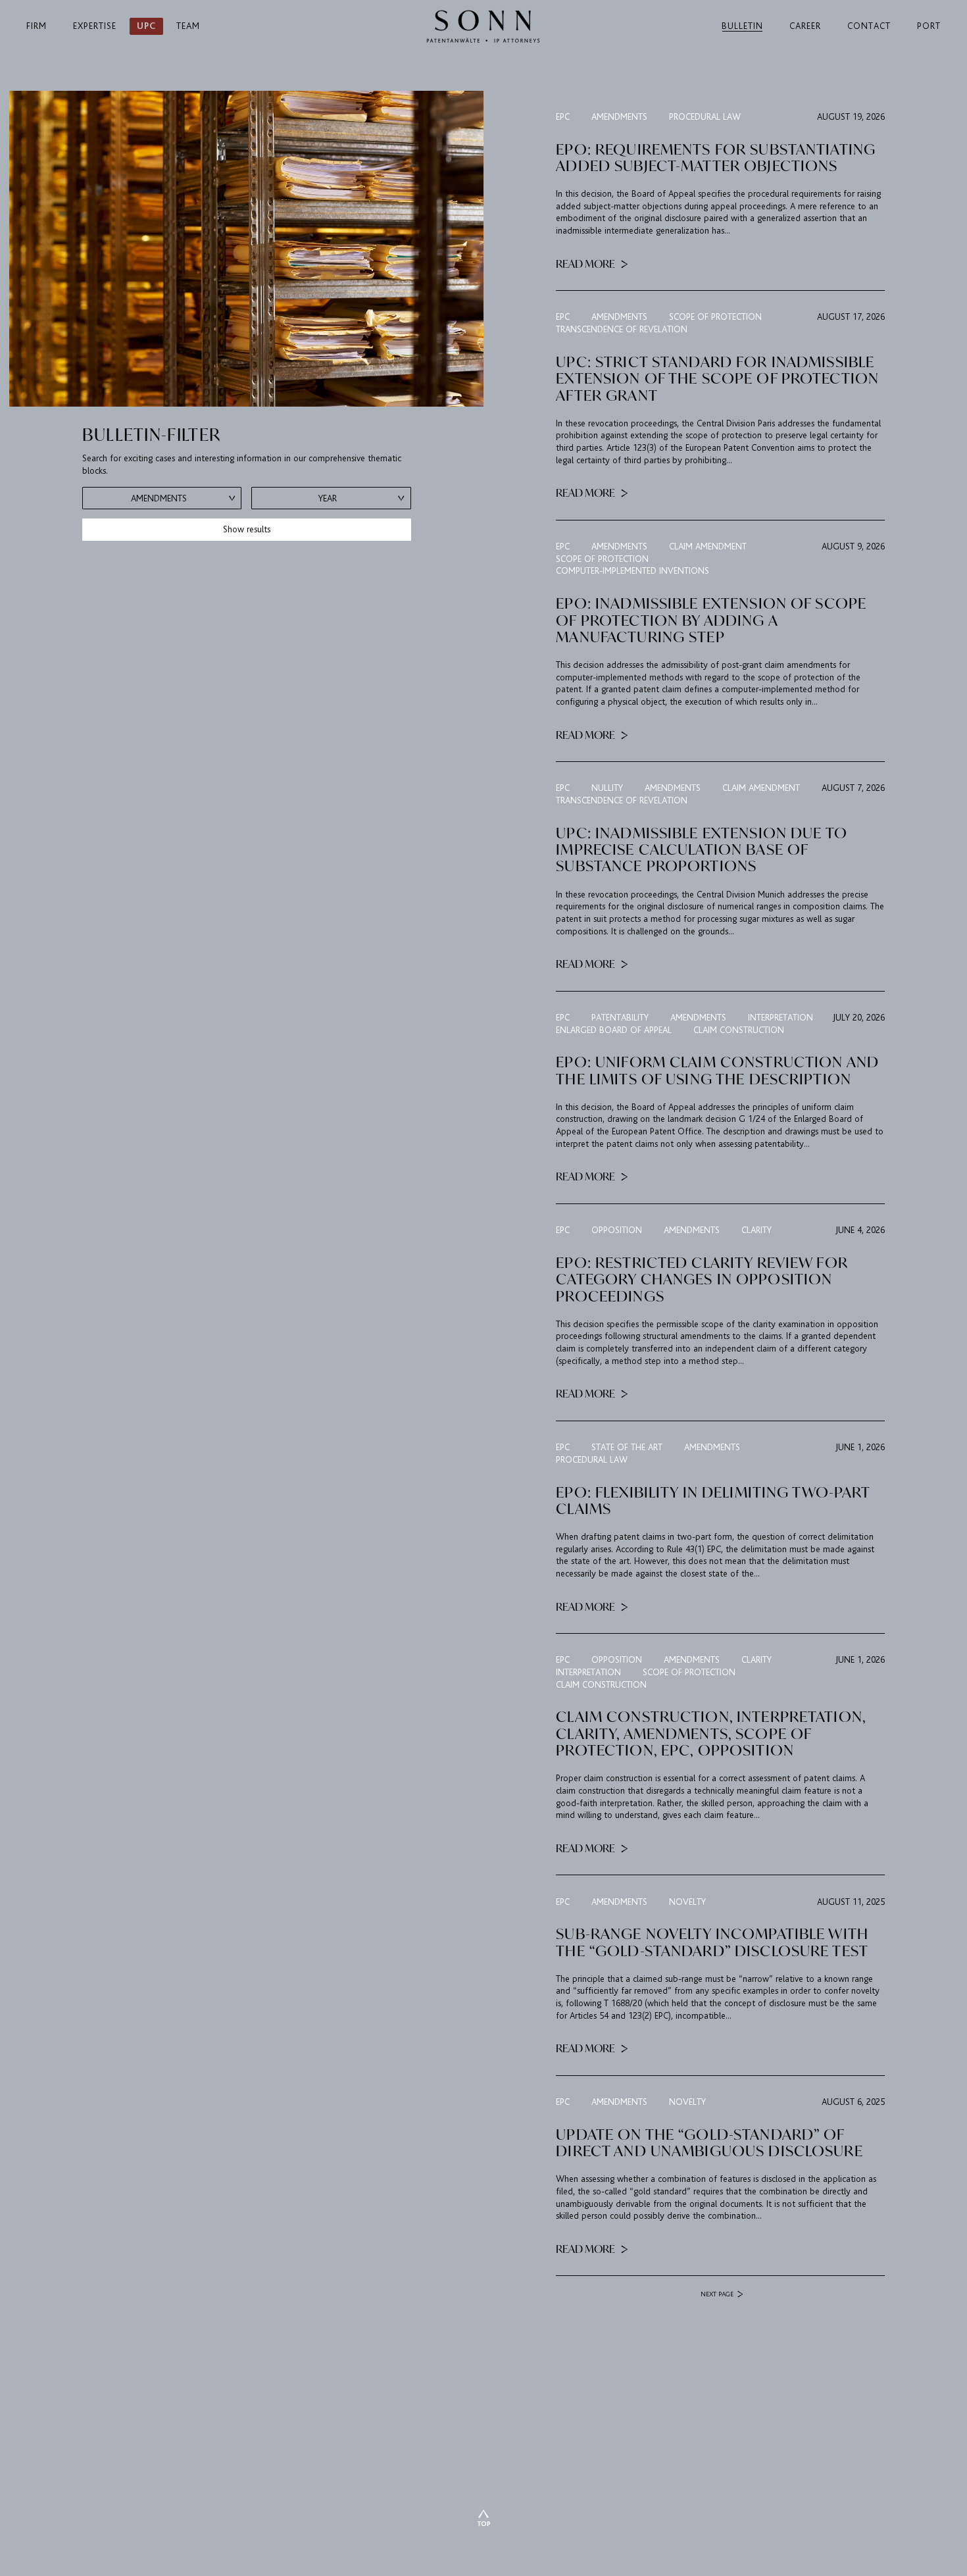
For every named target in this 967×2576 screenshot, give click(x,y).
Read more (586, 263)
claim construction (739, 1030)
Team (188, 26)
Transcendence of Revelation (622, 329)
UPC (146, 26)
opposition (617, 1230)
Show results (247, 529)
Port (929, 26)
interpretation (781, 1018)
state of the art (627, 1447)
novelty (687, 1902)
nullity (607, 788)
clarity (756, 1230)
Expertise (95, 26)
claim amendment (708, 546)
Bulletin (742, 26)
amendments (619, 117)
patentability (620, 1018)
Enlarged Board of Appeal (614, 1030)
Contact (869, 26)
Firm (37, 26)
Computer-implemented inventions (632, 571)
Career (805, 26)
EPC (563, 117)
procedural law (705, 117)
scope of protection (715, 317)
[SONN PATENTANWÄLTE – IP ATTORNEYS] (483, 26)
